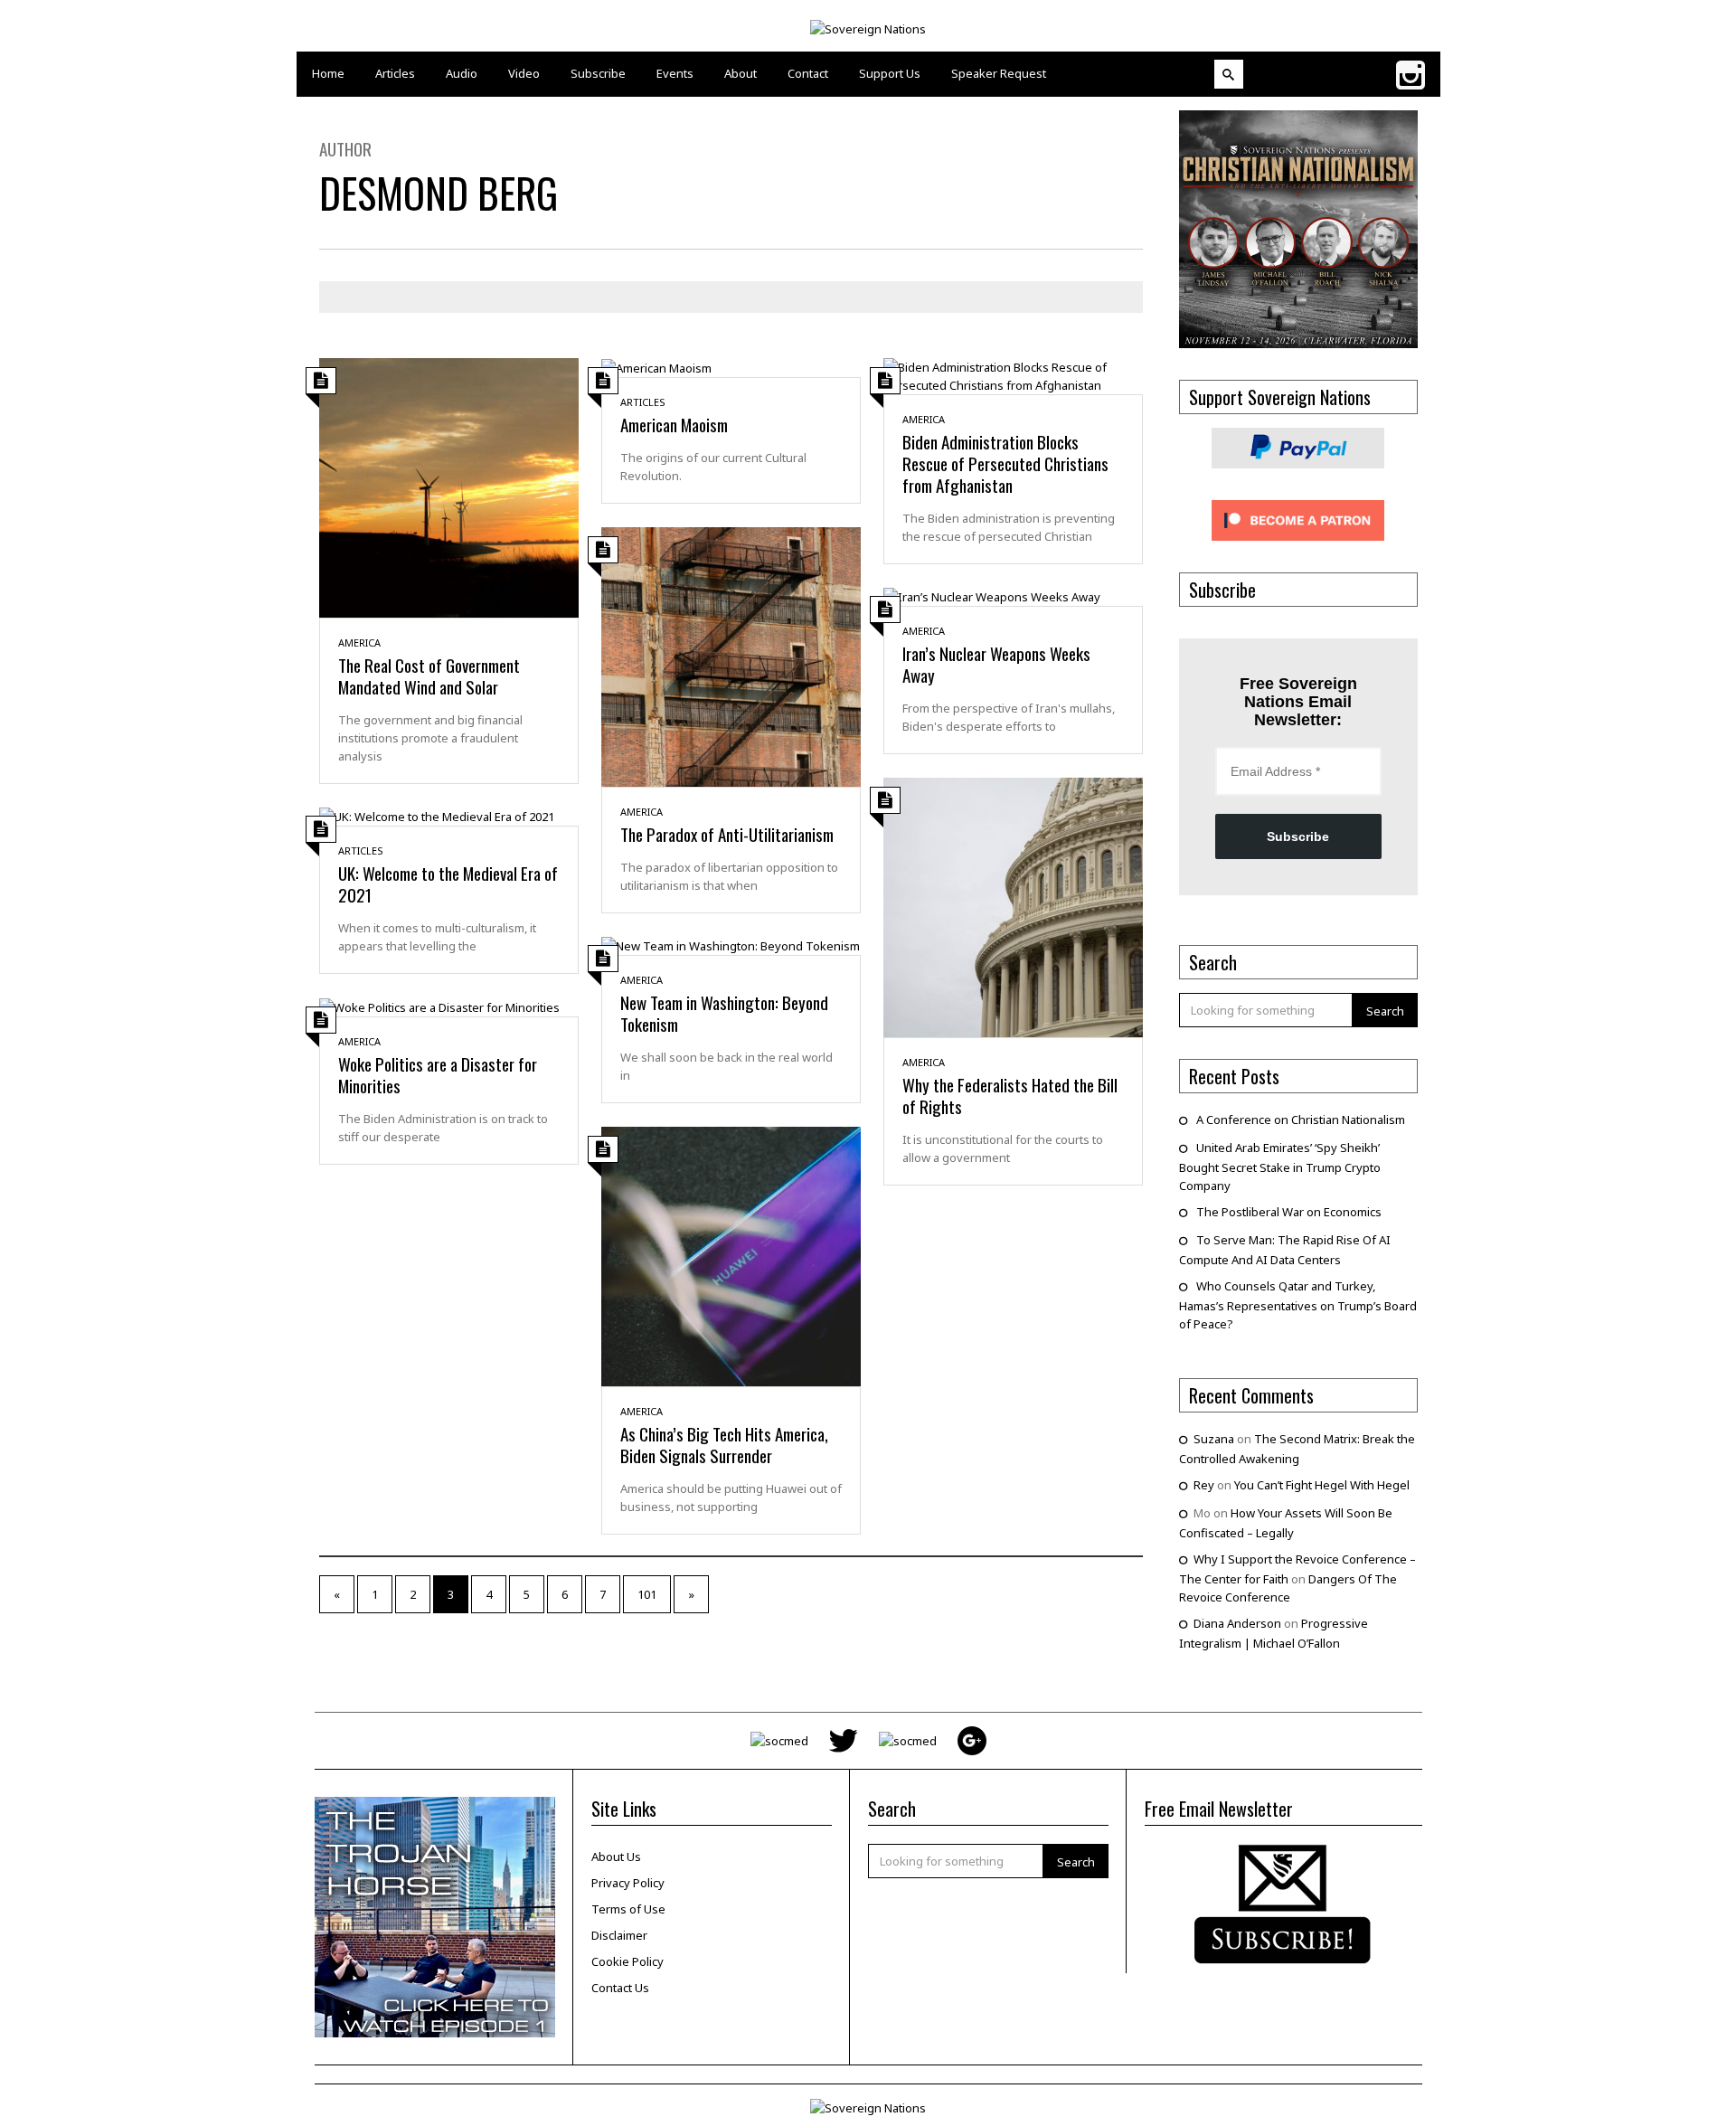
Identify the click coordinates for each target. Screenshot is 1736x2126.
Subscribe (1298, 836)
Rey (1204, 1485)
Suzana (1214, 1439)
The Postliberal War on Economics (1289, 1212)
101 (647, 1594)
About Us (616, 1857)
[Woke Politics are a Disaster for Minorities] (439, 1006)
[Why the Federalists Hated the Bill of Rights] (1013, 906)
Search (1385, 1011)
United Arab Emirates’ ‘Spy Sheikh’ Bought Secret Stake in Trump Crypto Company (1280, 1167)
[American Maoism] (656, 367)
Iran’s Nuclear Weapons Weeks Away (996, 664)
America (359, 643)
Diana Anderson (1237, 1623)
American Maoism (674, 424)
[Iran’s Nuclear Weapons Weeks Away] (992, 596)
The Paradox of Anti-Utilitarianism (727, 834)
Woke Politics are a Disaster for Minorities (438, 1074)
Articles (643, 402)
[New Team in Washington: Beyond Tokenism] (731, 945)
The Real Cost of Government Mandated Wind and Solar (429, 676)
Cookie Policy (627, 1961)
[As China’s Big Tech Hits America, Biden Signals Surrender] (731, 1255)
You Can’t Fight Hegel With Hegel (1322, 1485)
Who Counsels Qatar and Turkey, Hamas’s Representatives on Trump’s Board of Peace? (1298, 1305)
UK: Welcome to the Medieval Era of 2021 (448, 883)
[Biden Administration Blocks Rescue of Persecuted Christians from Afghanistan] (1013, 374)
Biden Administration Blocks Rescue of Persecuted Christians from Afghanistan (1005, 463)
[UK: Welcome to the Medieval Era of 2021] (437, 816)
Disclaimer (619, 1935)
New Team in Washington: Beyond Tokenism (724, 1013)
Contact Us (620, 1988)
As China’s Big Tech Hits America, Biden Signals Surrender (724, 1444)
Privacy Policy (628, 1883)
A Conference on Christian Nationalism (1301, 1120)
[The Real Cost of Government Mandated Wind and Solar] (449, 487)
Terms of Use (628, 1909)
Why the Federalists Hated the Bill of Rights (1010, 1095)
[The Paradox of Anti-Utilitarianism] (731, 656)
